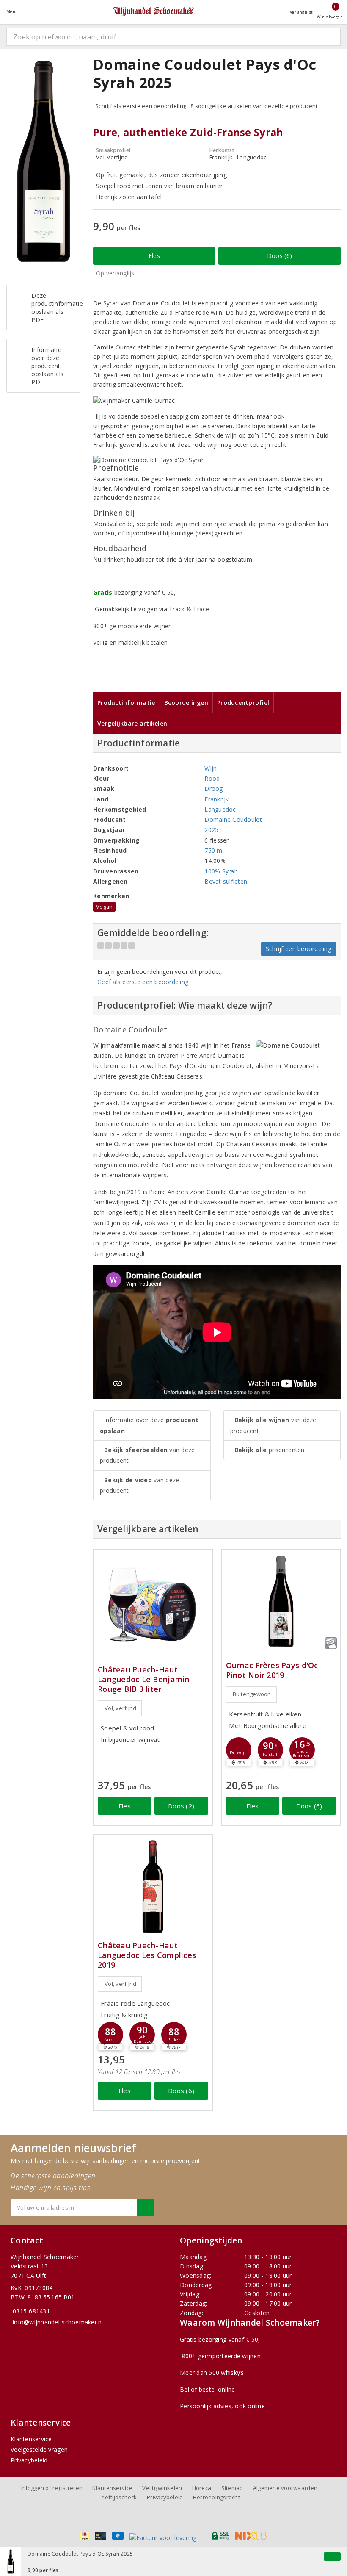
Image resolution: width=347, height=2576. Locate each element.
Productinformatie (126, 703)
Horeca (202, 2488)
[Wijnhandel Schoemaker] (154, 12)
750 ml (214, 850)
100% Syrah (221, 871)
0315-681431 (31, 2311)
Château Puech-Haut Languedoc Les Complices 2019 (147, 1955)
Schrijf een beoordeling (299, 949)
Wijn (211, 768)
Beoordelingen (186, 703)
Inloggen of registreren (52, 2488)
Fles (154, 256)
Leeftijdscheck (118, 2497)
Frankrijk (216, 799)
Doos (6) (280, 256)
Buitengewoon (252, 1694)
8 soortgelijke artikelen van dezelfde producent (254, 106)
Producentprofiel (243, 703)
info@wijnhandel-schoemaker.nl (58, 2322)
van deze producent (147, 1455)
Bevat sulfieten (226, 881)
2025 (211, 830)
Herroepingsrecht (216, 2497)
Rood (212, 778)
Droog (213, 789)
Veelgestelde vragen (39, 2450)
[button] (239, 1750)
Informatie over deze (149, 1425)
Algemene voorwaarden (285, 2488)
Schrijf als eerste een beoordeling (141, 106)
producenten (270, 1450)
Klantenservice (31, 2439)
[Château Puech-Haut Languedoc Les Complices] (153, 1887)
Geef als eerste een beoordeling (143, 982)
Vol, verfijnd (120, 1708)
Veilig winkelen (162, 2488)
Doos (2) (181, 1806)
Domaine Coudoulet (233, 819)
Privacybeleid (29, 2460)
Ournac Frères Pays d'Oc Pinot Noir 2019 (272, 1670)
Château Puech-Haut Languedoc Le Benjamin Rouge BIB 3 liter (144, 1679)
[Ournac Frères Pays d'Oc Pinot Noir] (281, 1601)
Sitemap (232, 2488)
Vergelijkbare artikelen (132, 723)
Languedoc (220, 809)
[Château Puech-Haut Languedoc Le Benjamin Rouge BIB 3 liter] (153, 1599)
